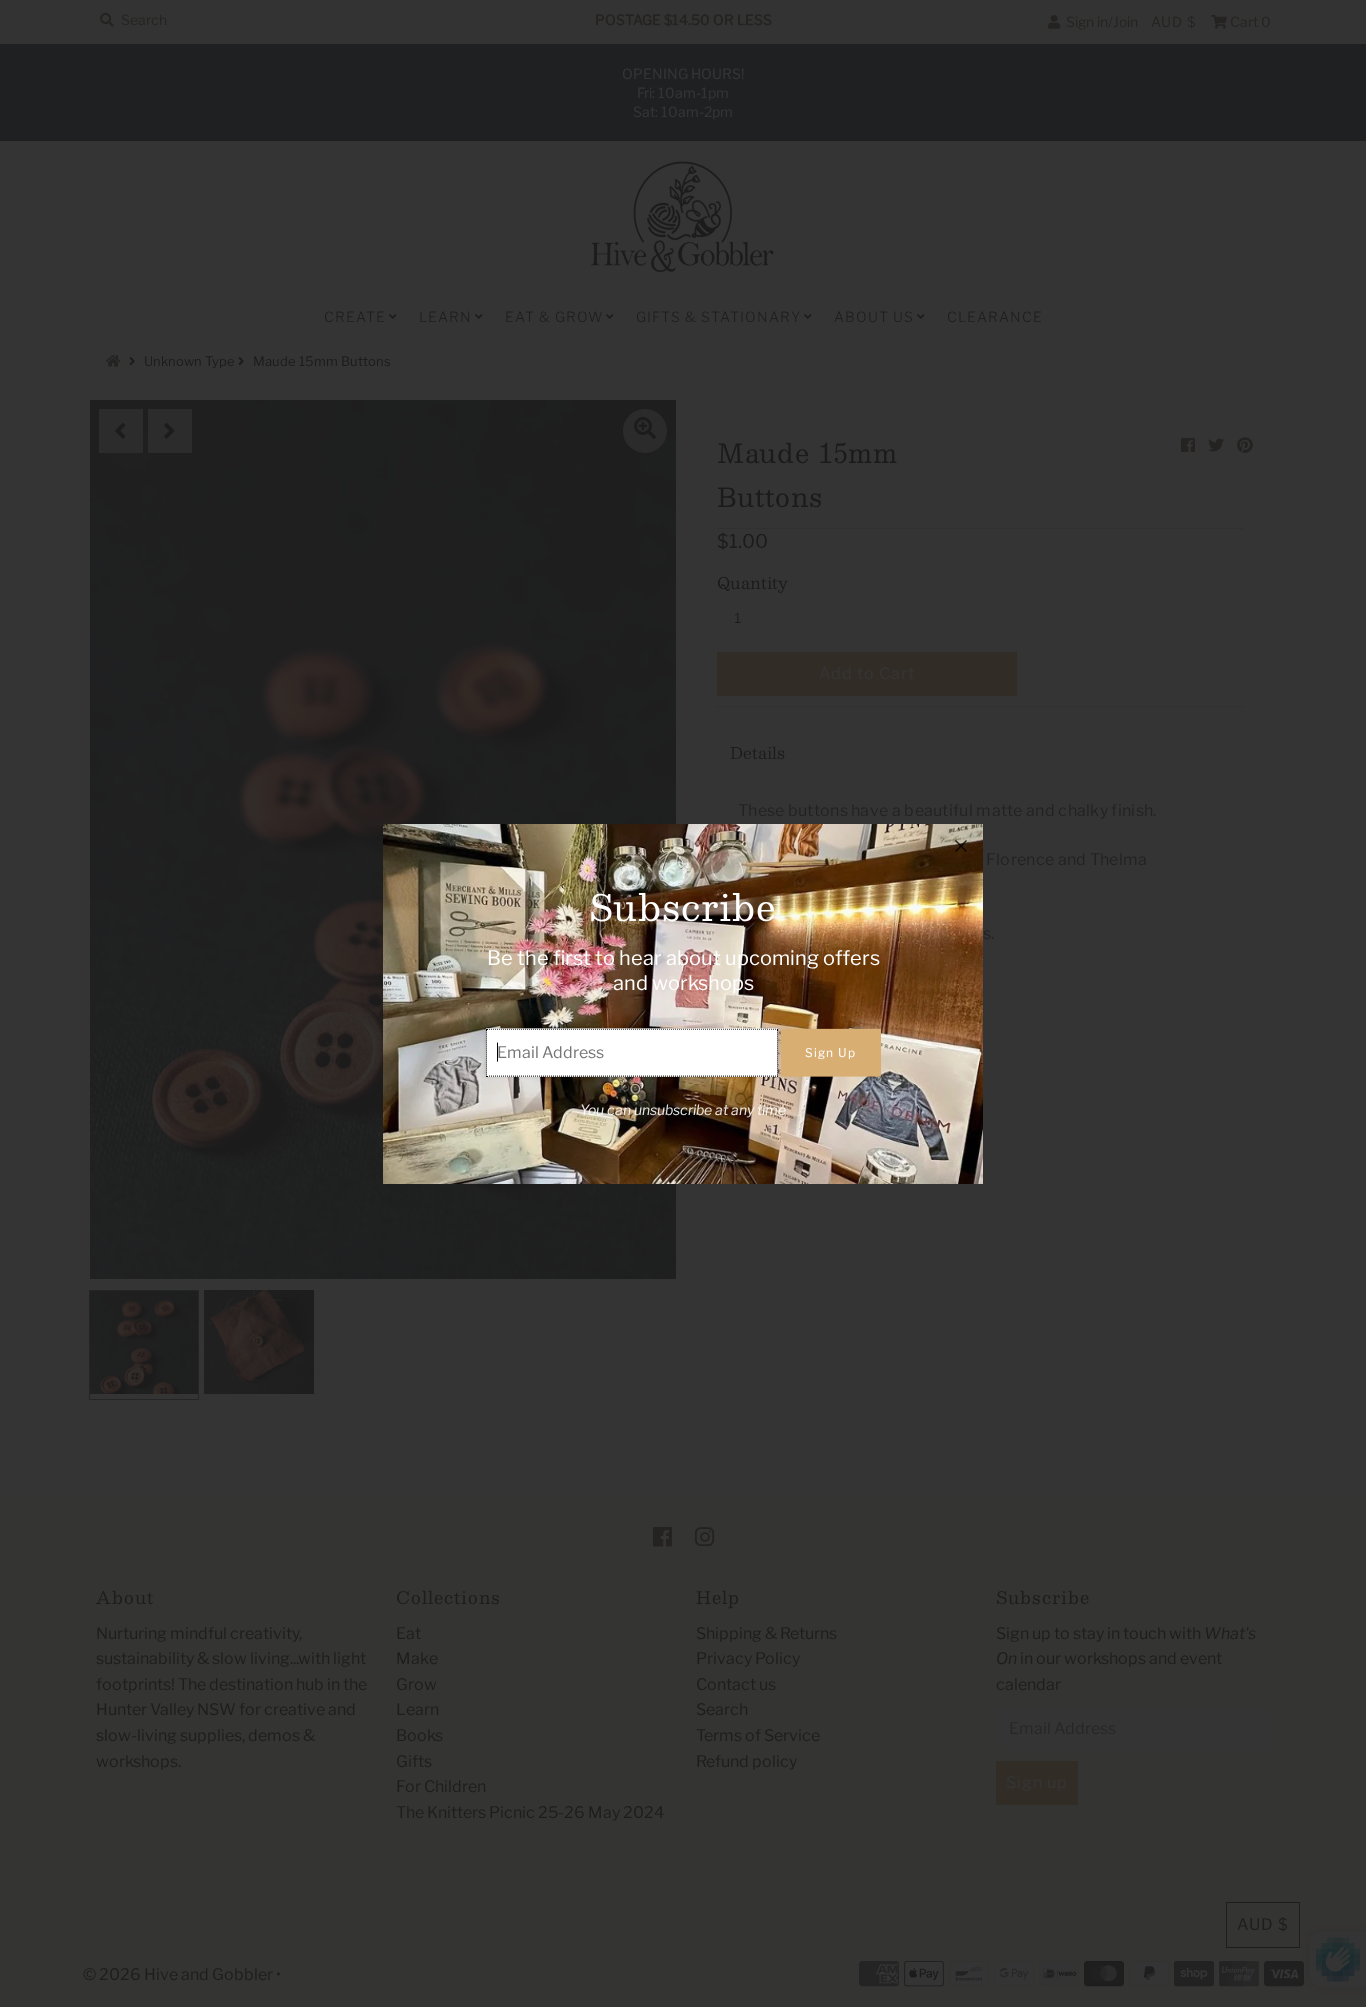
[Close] (961, 846)
